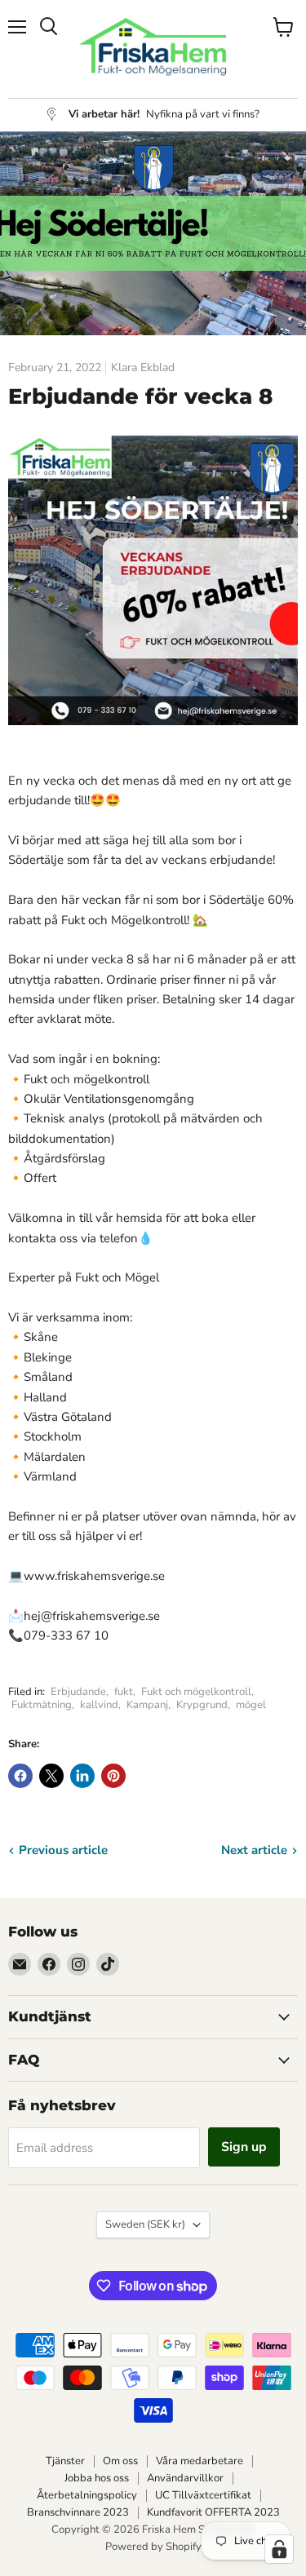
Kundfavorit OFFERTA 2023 (213, 2512)
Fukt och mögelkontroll (196, 1692)
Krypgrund (202, 1705)
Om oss (120, 2461)
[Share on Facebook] (20, 1776)
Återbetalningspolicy (87, 2495)
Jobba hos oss (97, 2478)
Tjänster (65, 2461)
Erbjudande (78, 1692)
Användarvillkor (185, 2478)
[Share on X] (51, 1776)
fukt (124, 1692)
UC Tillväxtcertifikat (203, 2495)
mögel (251, 1705)
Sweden (145, 2224)
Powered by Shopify (153, 2547)
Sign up (244, 2147)
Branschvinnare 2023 (78, 2512)
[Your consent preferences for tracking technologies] (279, 2549)
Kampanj (147, 1705)
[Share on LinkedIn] (82, 1776)
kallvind (99, 1705)
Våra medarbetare (200, 2461)
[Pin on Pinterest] (113, 1776)
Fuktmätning (42, 1705)
